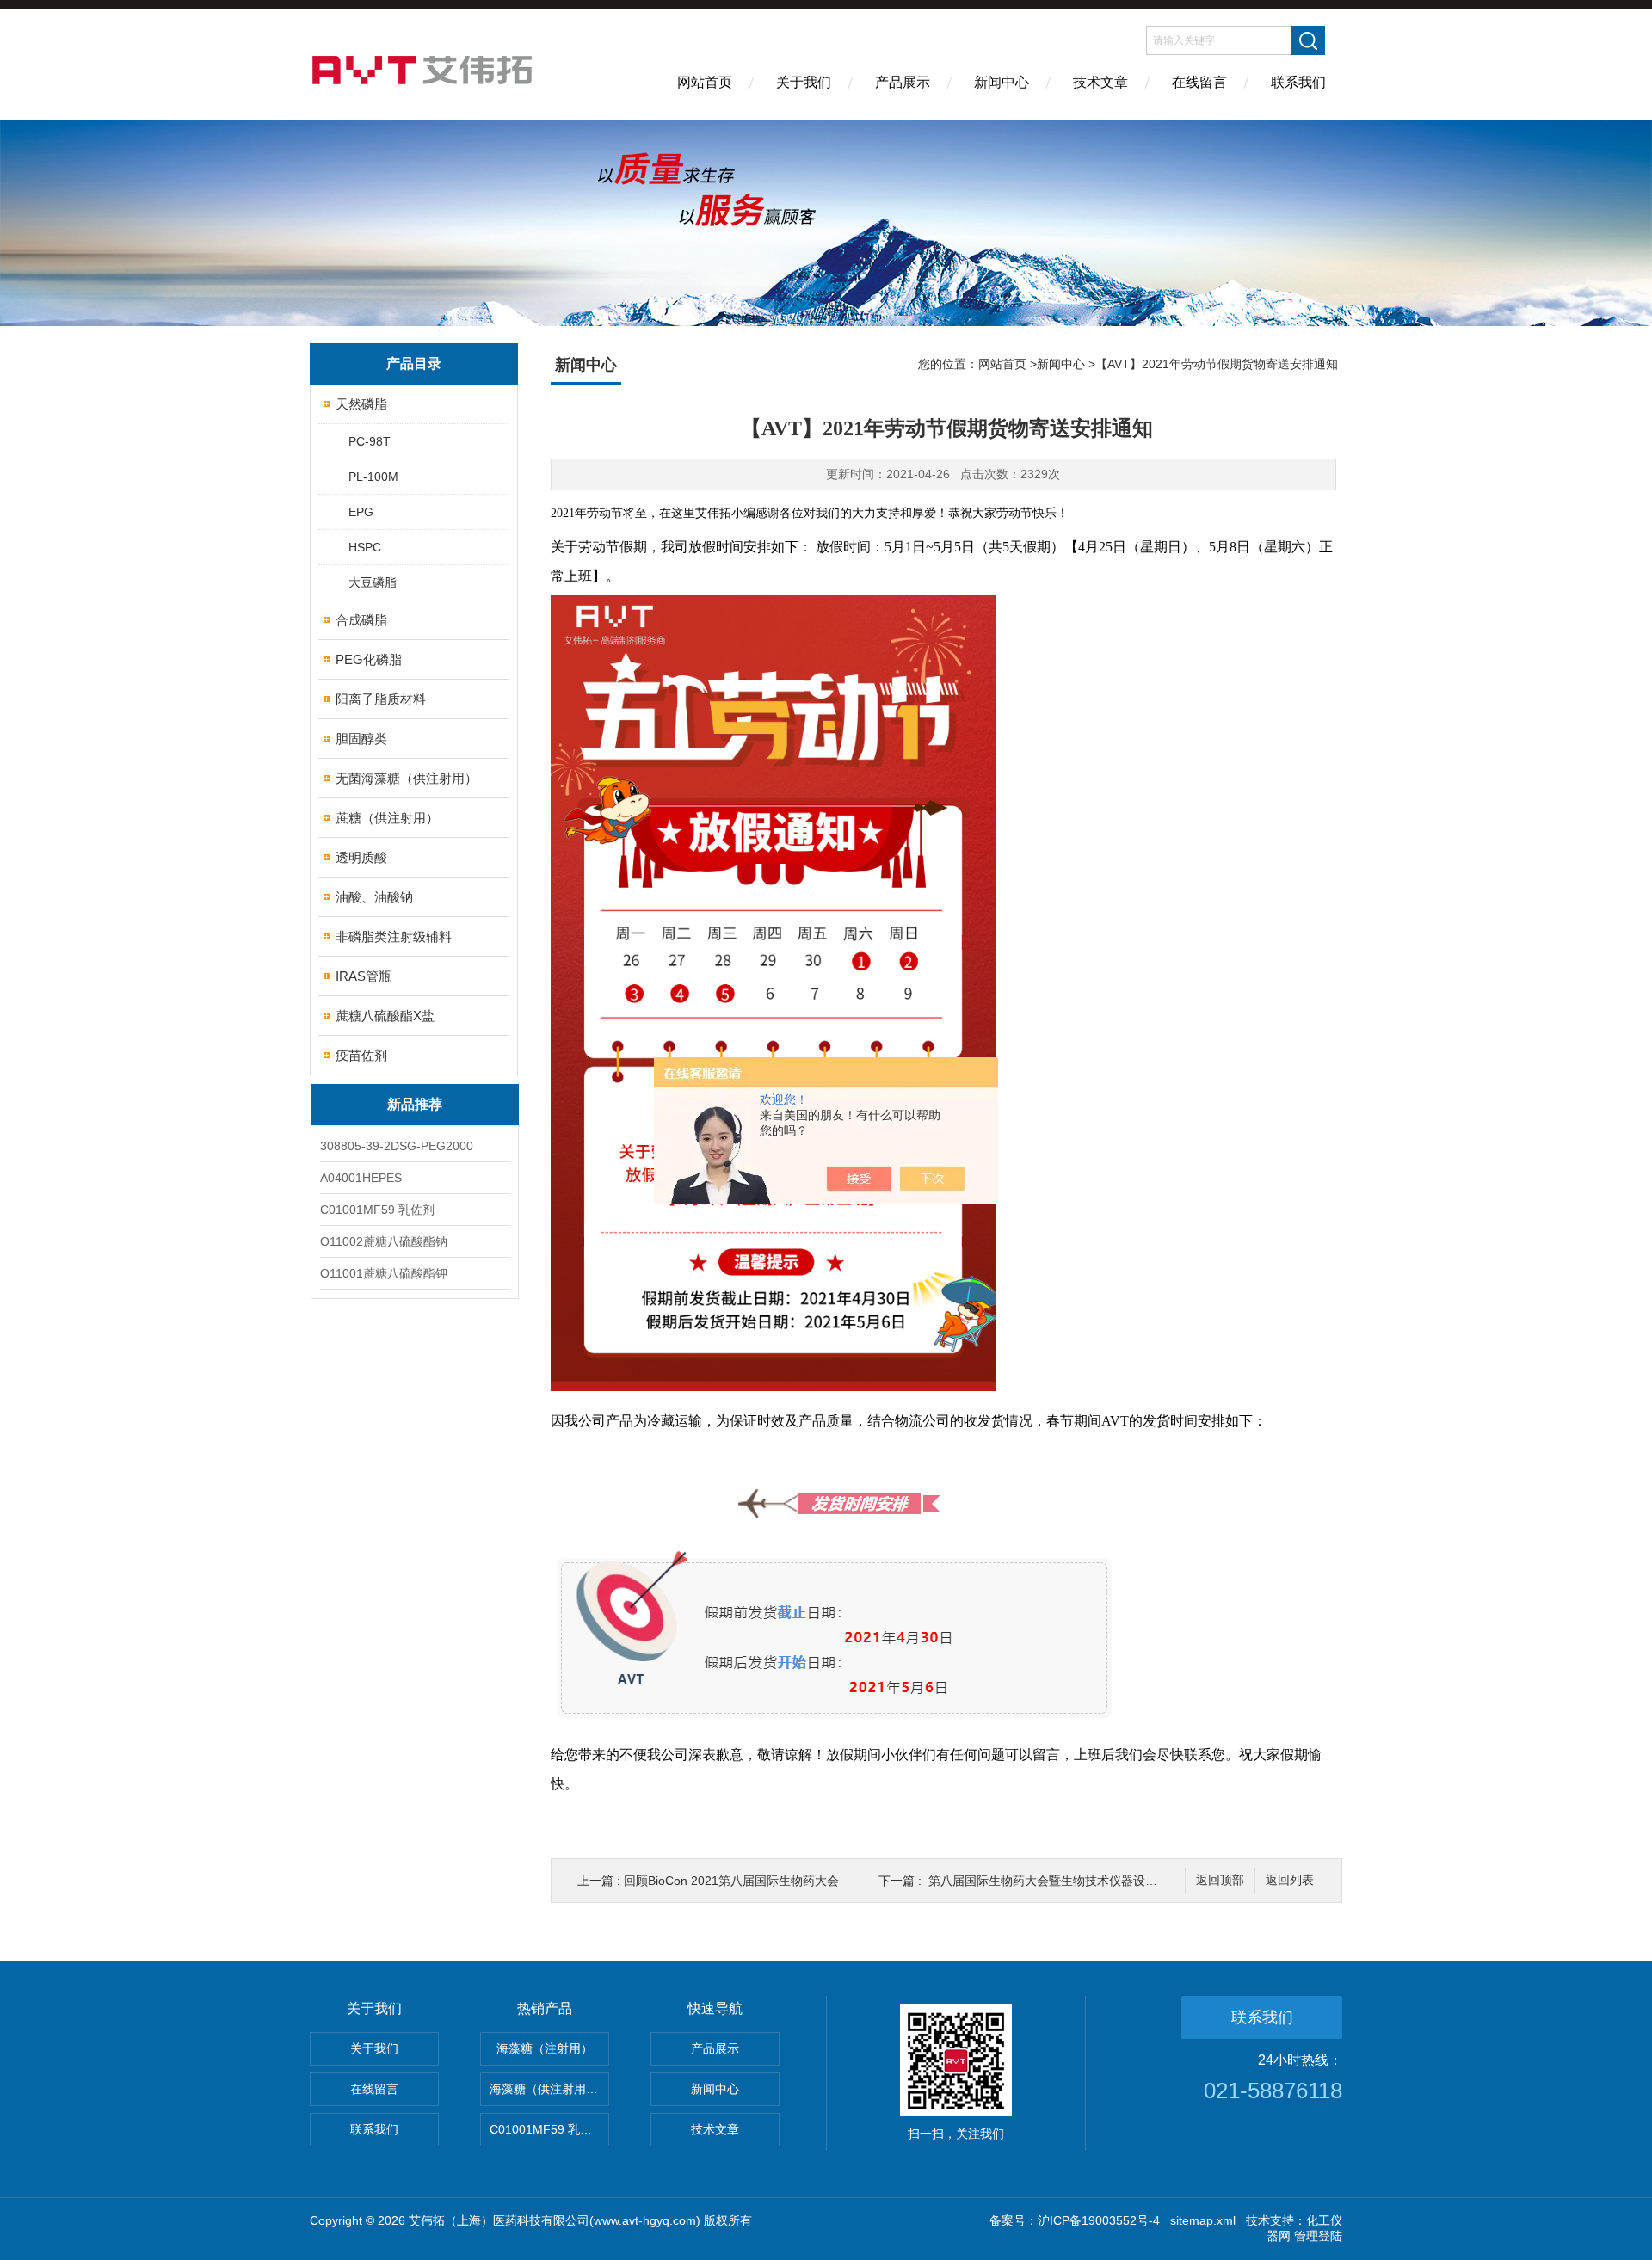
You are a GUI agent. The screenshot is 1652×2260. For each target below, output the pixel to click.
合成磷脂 (361, 620)
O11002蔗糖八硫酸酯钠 (384, 1241)
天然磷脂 (361, 404)
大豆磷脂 (373, 582)
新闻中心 (1002, 82)
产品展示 (903, 82)
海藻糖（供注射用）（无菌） (549, 2089)
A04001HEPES (361, 1178)
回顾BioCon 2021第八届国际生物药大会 (731, 1881)
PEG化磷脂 (369, 659)
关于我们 (804, 82)
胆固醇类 (361, 739)
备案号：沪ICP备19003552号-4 (1075, 2220)
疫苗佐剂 (361, 1055)
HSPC (365, 547)
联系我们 (1298, 82)
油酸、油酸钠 (374, 897)
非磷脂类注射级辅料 (394, 936)
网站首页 (705, 82)
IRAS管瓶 (364, 976)
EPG (361, 512)
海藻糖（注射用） (545, 2048)
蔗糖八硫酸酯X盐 (385, 1016)
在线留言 (1199, 82)
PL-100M (373, 477)
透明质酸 (361, 857)
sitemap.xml (1203, 2220)
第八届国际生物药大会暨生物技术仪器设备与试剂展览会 (1079, 1881)
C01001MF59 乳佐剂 (377, 1210)
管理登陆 (1318, 2236)
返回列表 (1290, 1880)
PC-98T (370, 441)
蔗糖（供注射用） (387, 818)
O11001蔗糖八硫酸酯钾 (384, 1273)
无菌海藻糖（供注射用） (407, 778)
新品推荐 (415, 1104)
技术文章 (1100, 82)
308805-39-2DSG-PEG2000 (397, 1146)
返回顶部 (1220, 1880)
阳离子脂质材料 (381, 699)
